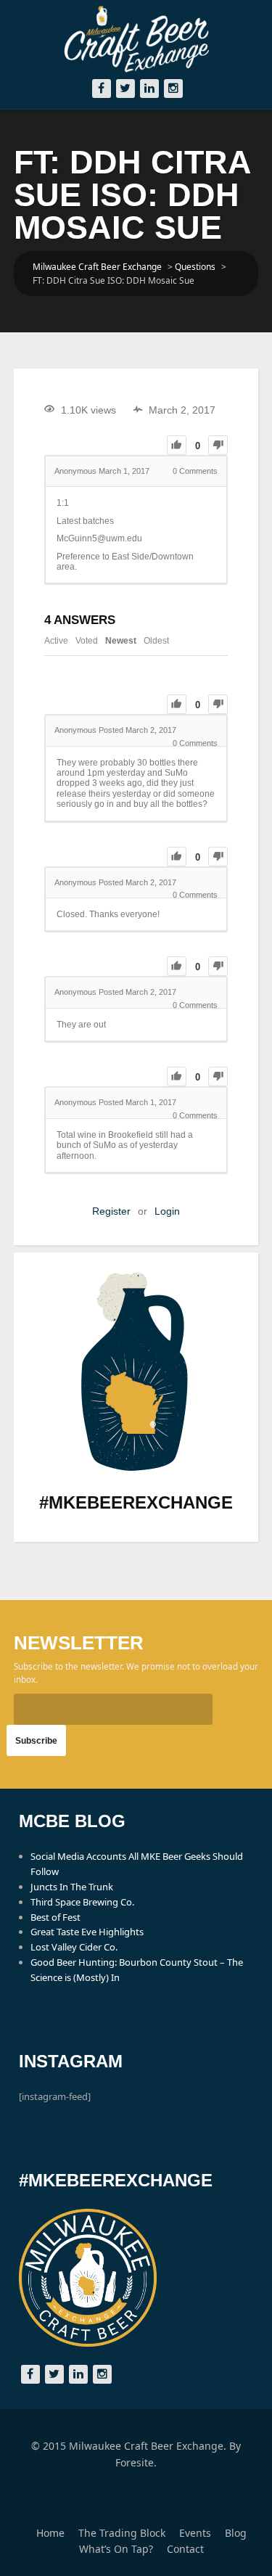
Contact (185, 2549)
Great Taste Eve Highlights (87, 1932)
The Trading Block (122, 2533)
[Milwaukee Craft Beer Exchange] (136, 39)
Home (50, 2533)
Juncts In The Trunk (72, 1887)
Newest (121, 641)
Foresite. (136, 2462)
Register (111, 1211)
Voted (87, 641)
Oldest (156, 641)
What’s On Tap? (116, 2549)
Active (56, 641)
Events (195, 2533)
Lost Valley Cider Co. (74, 1947)
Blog (236, 2533)
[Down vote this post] (218, 445)
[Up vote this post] (177, 445)
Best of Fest (55, 1917)
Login (167, 1211)
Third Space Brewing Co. (82, 1902)
